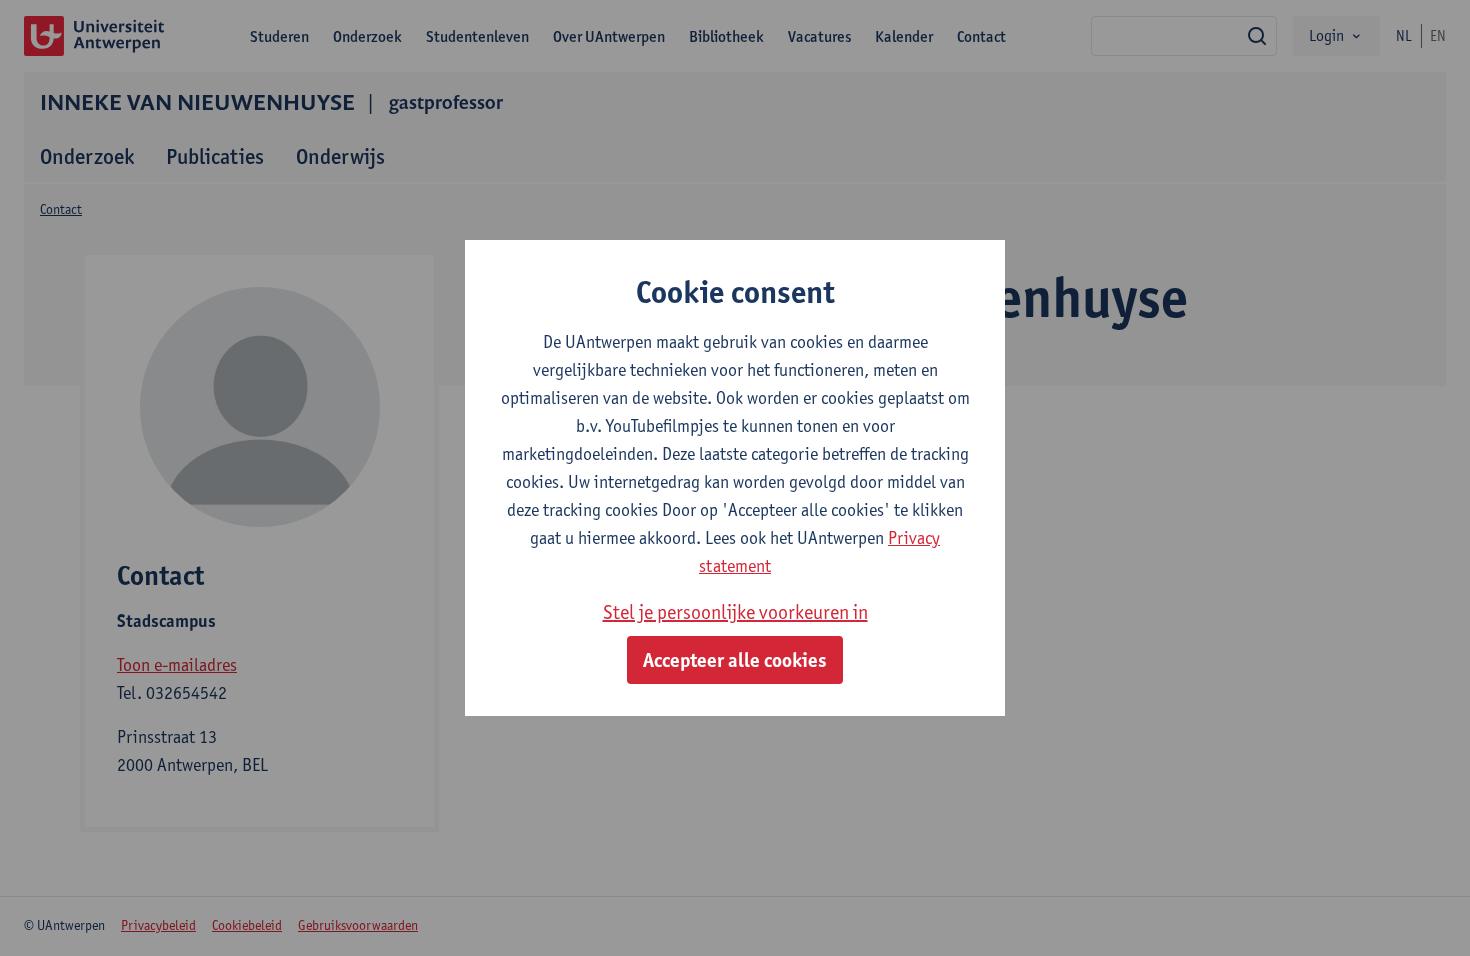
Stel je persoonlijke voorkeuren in (735, 612)
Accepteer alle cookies (735, 660)
